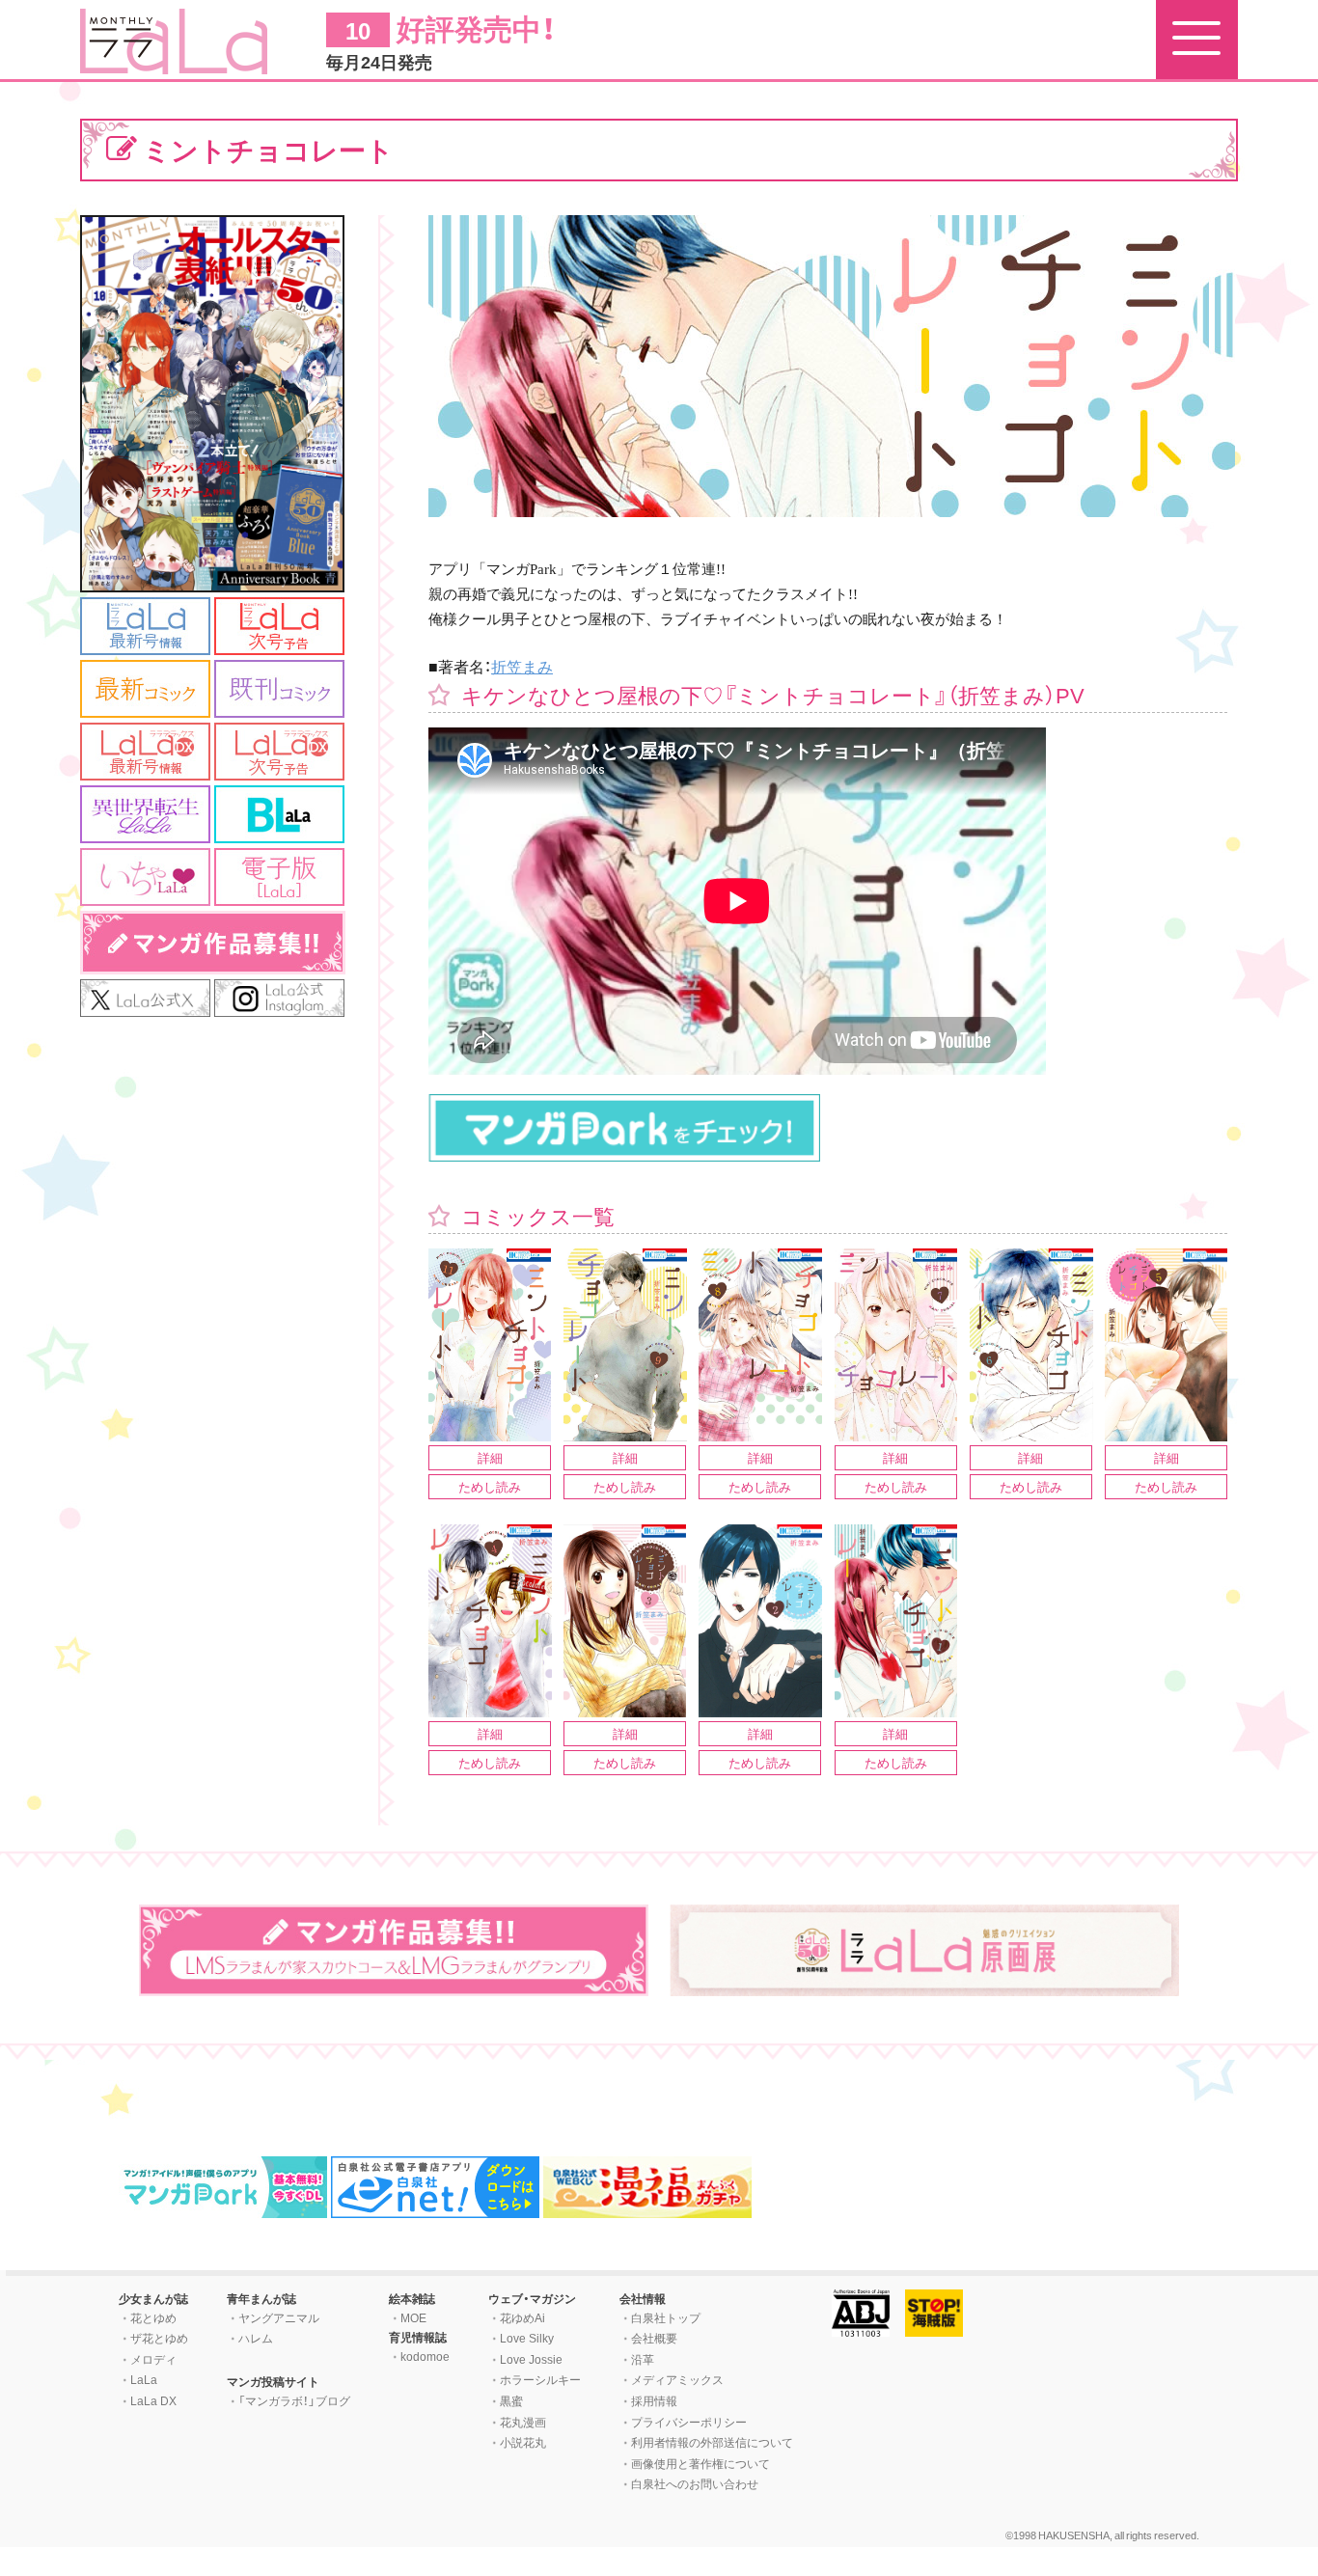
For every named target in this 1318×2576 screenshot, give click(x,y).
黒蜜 (511, 2400)
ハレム (256, 2338)
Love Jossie (531, 2359)
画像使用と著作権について (700, 2463)
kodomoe (425, 2356)
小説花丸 (523, 2442)
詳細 (490, 1457)
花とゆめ (153, 2317)
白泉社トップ (666, 2317)
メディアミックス (677, 2379)
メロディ (153, 2359)
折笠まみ (522, 666)
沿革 (643, 2359)
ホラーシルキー (540, 2379)
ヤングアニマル (279, 2317)
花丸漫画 (523, 2422)
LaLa (144, 2379)
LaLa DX (153, 2400)
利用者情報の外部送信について (712, 2442)
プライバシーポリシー (689, 2422)
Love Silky (527, 2338)
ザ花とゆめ (159, 2338)
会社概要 (654, 2338)
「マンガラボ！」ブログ (294, 2400)
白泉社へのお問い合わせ (695, 2483)
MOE (413, 2317)
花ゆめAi (522, 2317)
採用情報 (654, 2400)
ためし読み (490, 1486)
